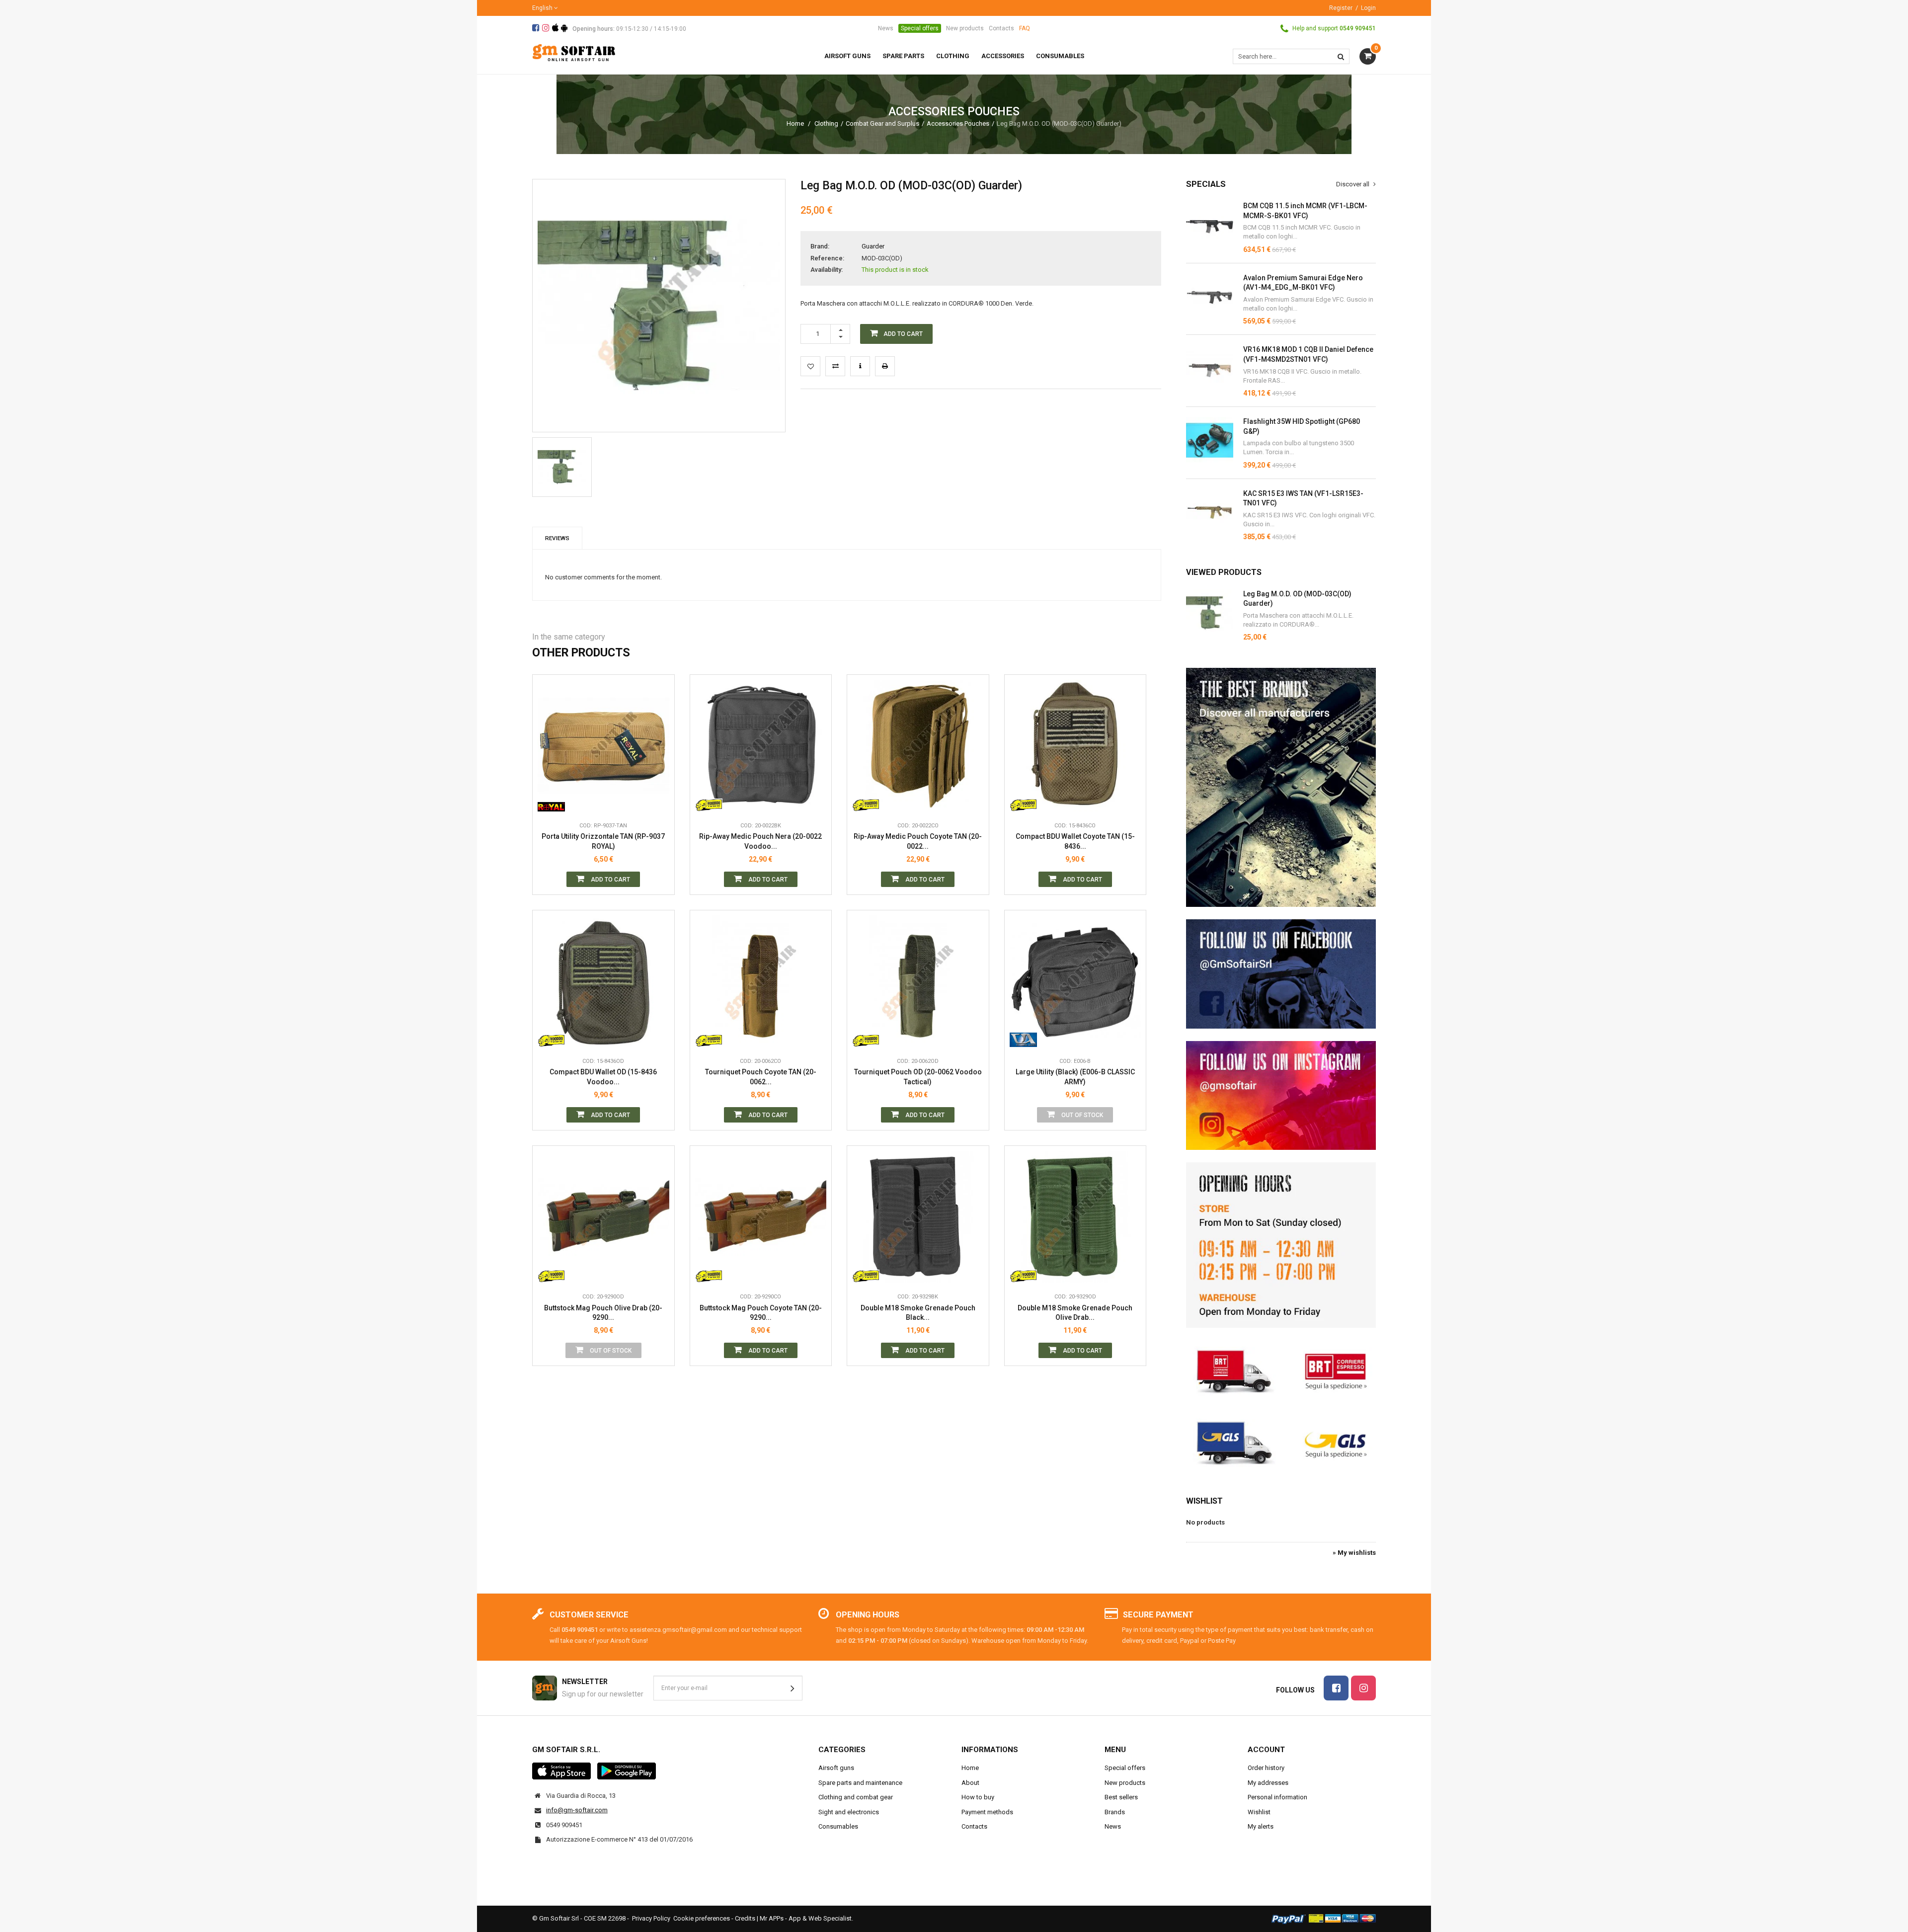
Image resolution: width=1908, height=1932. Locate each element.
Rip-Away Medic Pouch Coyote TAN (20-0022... (918, 841)
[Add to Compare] (835, 366)
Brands (1115, 1812)
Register (1341, 8)
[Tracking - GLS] (1281, 1442)
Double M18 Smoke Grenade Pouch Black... (918, 1313)
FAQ (1025, 28)
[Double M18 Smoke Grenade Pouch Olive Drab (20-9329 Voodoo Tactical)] (1075, 1217)
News (886, 28)
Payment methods (987, 1812)
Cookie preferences (702, 1918)
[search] (1341, 56)
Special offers (920, 28)
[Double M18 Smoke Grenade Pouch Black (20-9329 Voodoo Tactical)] (918, 1217)
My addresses (1268, 1783)
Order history (1266, 1768)
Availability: (827, 270)
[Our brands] (1281, 787)
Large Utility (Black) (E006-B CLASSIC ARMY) (1075, 1077)
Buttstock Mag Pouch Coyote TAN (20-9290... (761, 1313)
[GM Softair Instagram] (1281, 1096)
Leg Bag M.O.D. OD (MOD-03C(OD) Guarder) (1297, 599)
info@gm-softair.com (577, 1810)
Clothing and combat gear (856, 1797)
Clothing (826, 123)
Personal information (1277, 1797)
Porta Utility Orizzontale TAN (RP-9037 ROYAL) (603, 841)
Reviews (557, 538)
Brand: (820, 246)
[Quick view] (659, 757)
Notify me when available (1131, 992)
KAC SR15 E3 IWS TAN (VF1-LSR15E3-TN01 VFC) (1303, 498)
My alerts (1261, 1826)
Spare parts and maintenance (860, 1783)
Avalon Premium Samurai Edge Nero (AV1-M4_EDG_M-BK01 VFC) (1303, 283)
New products (965, 28)
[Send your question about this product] (860, 366)
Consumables (838, 1826)
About (970, 1783)
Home (795, 123)
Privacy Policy (651, 1918)
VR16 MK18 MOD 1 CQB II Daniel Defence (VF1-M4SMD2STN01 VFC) (1308, 354)
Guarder (873, 246)
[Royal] (551, 802)
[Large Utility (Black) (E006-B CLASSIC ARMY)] (1075, 981)
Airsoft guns (836, 1768)
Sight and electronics (849, 1812)
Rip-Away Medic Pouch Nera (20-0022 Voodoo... (760, 841)
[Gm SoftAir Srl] (574, 52)
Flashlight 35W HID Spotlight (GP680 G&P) (1302, 426)
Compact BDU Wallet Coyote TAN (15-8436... (1075, 841)
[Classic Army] (1023, 1037)
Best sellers (1121, 1797)
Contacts (1001, 28)
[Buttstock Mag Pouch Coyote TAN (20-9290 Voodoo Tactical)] (761, 1217)
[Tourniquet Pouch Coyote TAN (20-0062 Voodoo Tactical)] (761, 981)
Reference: (827, 258)
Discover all (1353, 184)
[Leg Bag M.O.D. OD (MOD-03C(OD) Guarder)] (562, 467)
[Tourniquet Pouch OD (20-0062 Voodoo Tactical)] (918, 981)
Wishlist (1204, 1501)
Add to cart (610, 880)
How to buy (978, 1797)
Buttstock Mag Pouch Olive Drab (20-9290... (603, 1313)
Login (1368, 8)
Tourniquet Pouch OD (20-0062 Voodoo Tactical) (918, 1077)
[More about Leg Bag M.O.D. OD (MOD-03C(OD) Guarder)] (1210, 613)
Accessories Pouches (958, 123)
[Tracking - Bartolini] (1281, 1370)
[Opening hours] (1281, 1245)
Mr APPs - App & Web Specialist (806, 1918)
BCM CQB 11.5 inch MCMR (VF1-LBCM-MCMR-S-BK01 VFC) (1305, 211)
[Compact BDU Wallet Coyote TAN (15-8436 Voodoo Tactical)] (1075, 746)
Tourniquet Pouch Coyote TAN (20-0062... (761, 1077)
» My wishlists (1354, 1553)
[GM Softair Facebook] (1281, 974)
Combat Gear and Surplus (882, 123)
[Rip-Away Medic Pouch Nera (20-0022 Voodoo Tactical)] (761, 746)
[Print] (885, 366)
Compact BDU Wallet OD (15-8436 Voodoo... (603, 1077)
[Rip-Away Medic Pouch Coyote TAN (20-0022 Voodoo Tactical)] (918, 746)
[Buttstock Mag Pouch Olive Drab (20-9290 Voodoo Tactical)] (603, 1217)
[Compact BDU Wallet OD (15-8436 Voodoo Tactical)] (603, 981)
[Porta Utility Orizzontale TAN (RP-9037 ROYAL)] (603, 746)
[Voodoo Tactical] (709, 802)
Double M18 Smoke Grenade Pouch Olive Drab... (1075, 1313)
